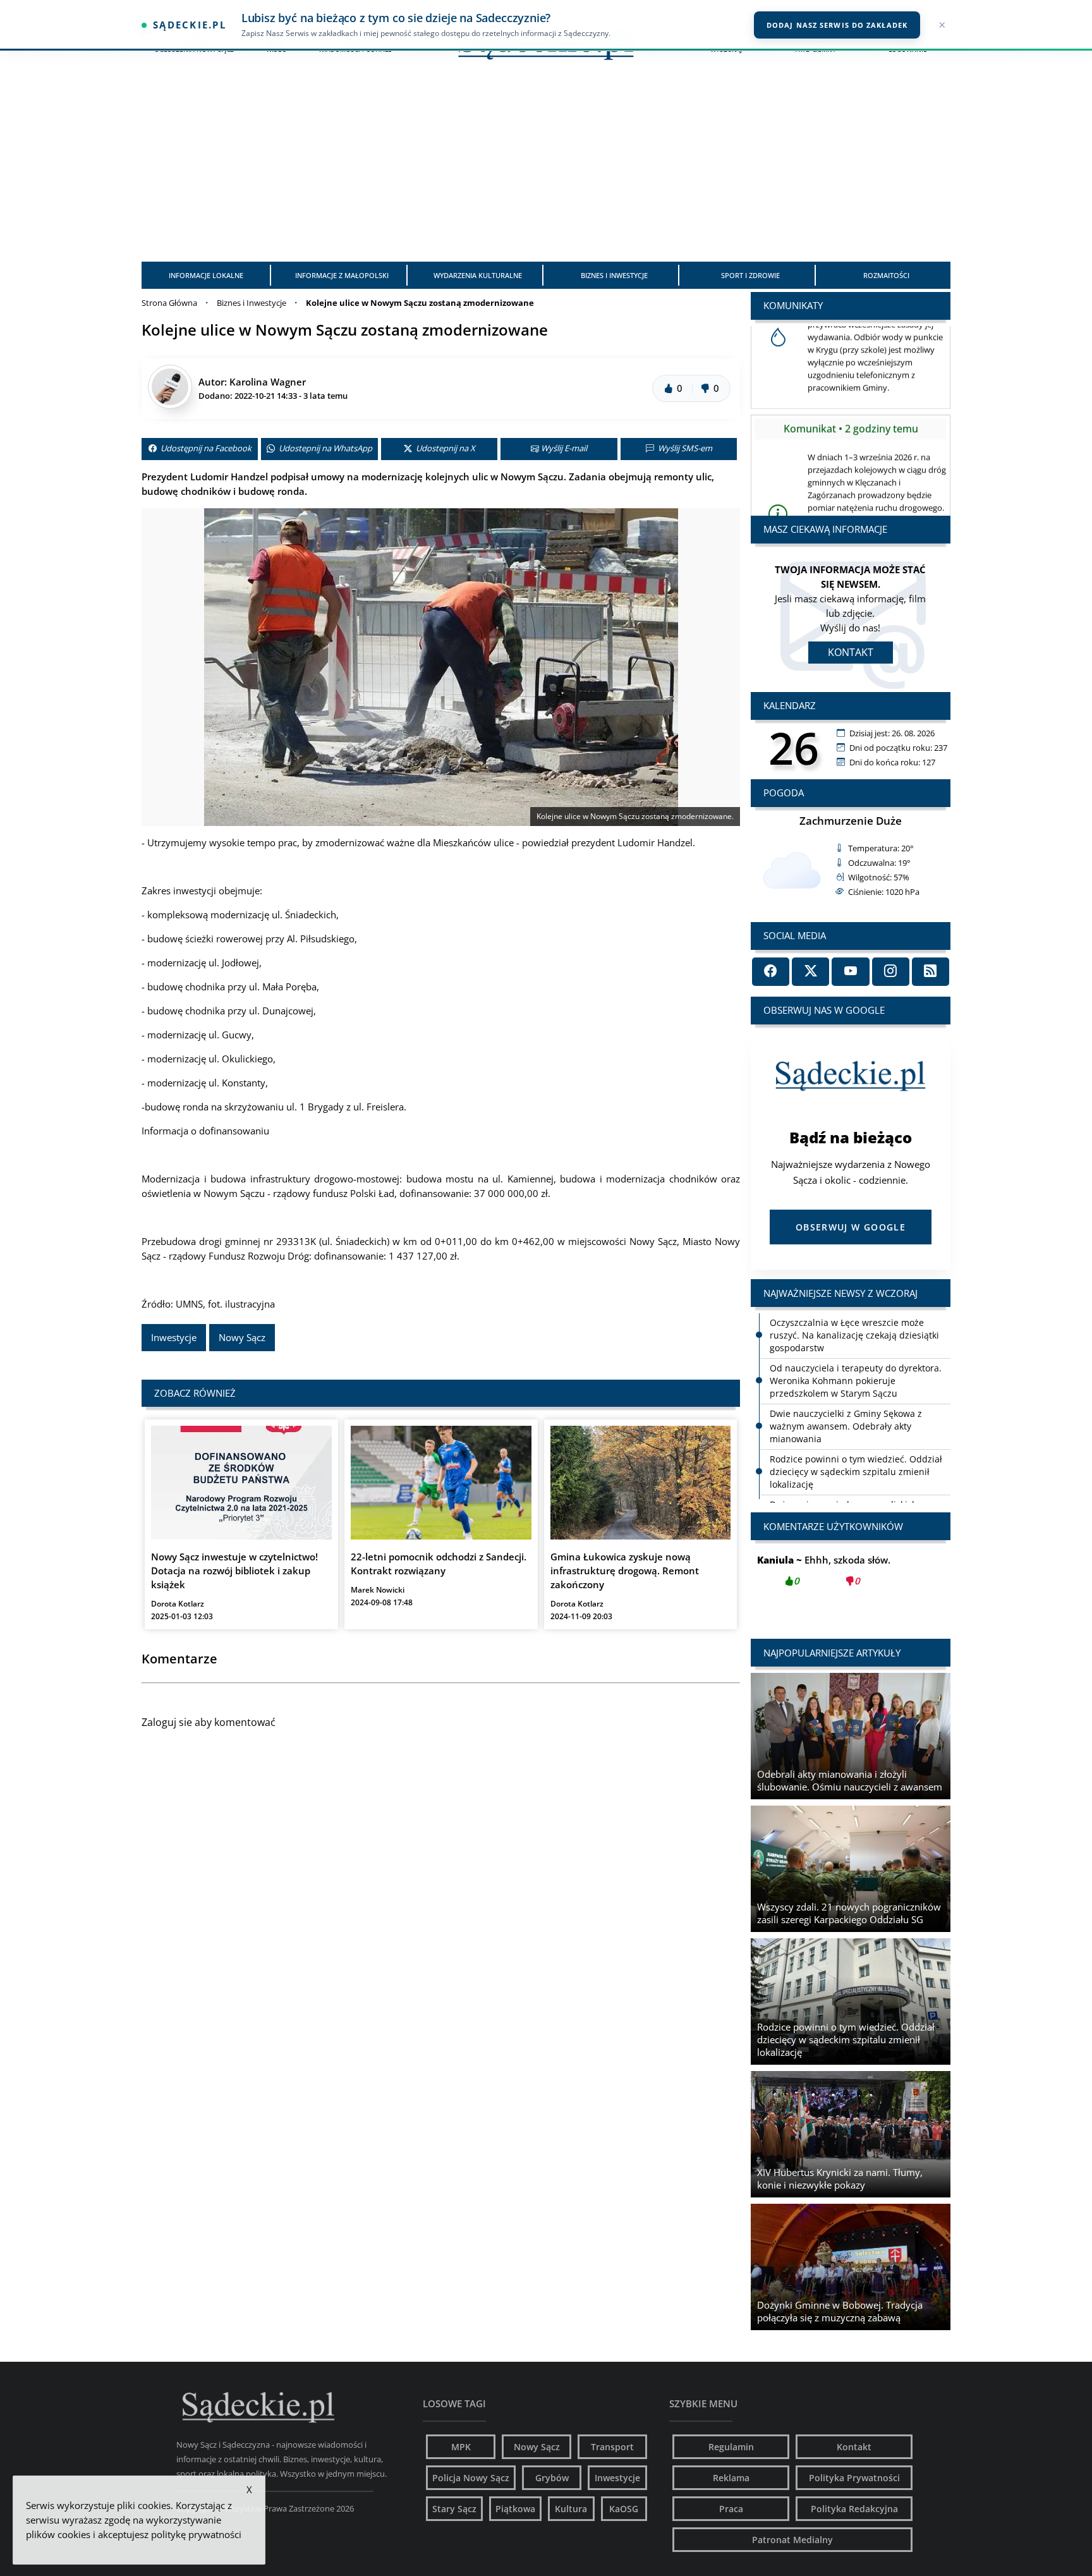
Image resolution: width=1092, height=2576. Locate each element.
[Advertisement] (546, 167)
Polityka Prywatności (854, 2478)
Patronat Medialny (792, 2540)
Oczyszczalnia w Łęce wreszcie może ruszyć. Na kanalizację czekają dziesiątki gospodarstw (854, 1335)
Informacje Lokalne (206, 275)
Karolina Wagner (268, 382)
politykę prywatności (196, 2534)
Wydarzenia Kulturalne (478, 275)
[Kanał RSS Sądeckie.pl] (931, 972)
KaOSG (624, 2509)
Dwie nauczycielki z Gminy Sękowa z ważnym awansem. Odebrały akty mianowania (846, 1426)
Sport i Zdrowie (750, 275)
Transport (612, 2447)
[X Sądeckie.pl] (810, 972)
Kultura (571, 2509)
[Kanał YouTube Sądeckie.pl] (850, 972)
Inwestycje (174, 1337)
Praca (731, 2509)
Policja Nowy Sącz (471, 2478)
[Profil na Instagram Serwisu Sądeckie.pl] (891, 972)
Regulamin (731, 2447)
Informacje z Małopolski (342, 275)
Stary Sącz (454, 2509)
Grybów (552, 2478)
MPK (461, 2447)
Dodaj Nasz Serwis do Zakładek (837, 25)
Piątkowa (515, 2509)
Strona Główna (169, 303)
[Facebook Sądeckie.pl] (771, 972)
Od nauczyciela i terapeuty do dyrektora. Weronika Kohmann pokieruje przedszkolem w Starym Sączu (856, 1381)
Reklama (731, 2478)
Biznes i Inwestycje (614, 275)
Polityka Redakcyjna (854, 2509)
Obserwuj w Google (851, 1227)
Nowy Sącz (242, 1337)
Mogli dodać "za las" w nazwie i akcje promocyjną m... (851, 1577)
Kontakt (851, 652)
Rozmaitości (886, 275)
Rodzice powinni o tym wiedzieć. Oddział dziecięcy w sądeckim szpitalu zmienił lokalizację (856, 1472)
